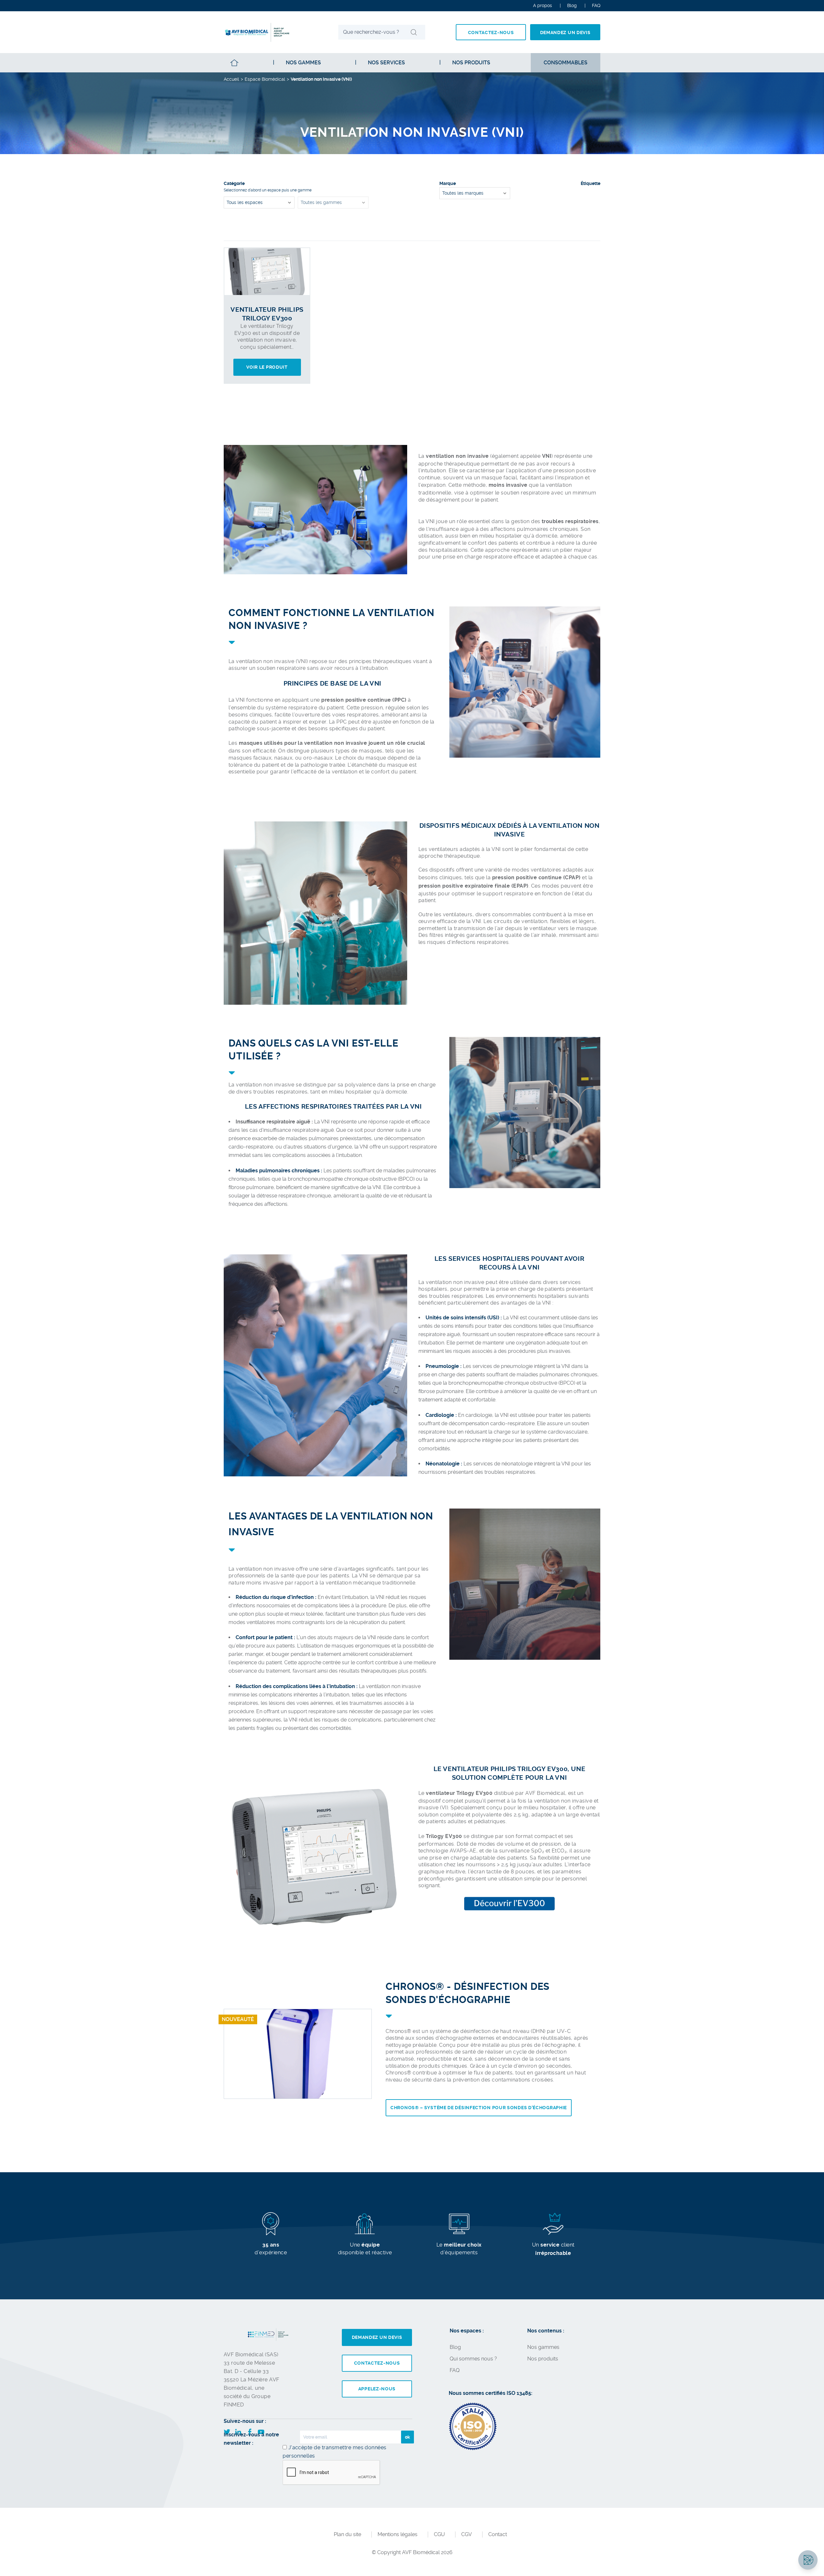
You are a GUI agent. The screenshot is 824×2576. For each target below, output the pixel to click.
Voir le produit (267, 367)
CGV (467, 2534)
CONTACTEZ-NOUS (491, 32)
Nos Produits (471, 63)
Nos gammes (303, 63)
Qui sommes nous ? (473, 2359)
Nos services (386, 63)
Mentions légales (398, 2534)
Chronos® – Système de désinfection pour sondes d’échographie (479, 2108)
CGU (439, 2534)
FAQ (455, 2370)
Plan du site (347, 2534)
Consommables (566, 63)
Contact (498, 2534)
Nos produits (543, 2359)
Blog (572, 5)
